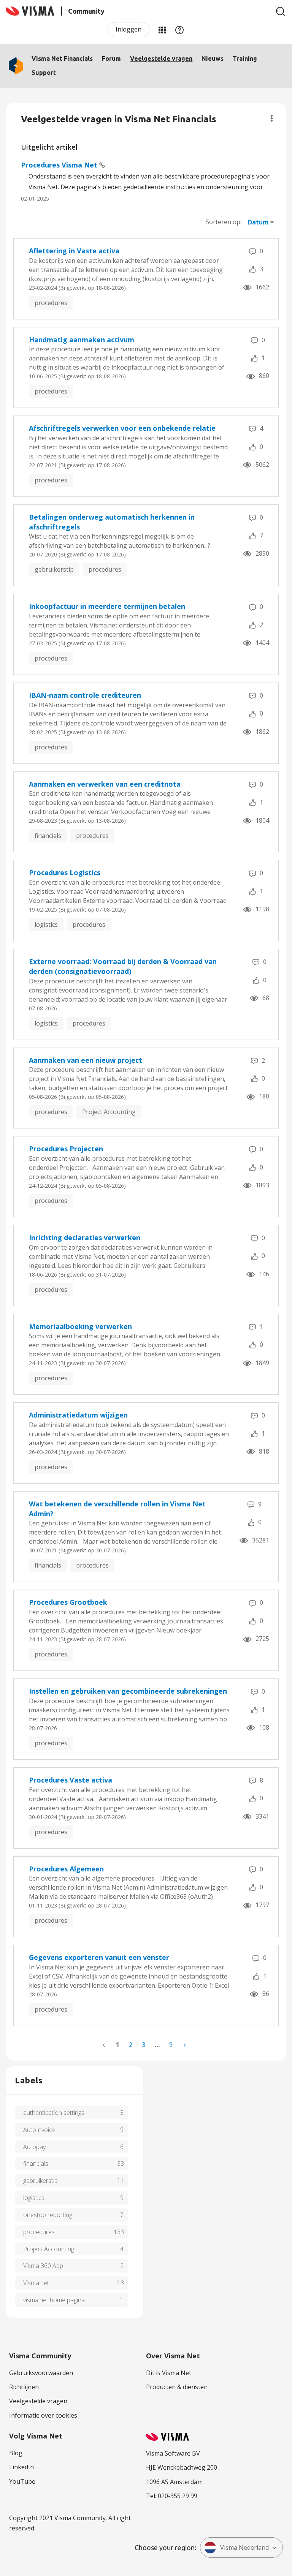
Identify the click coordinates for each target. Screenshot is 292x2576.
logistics (46, 925)
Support (44, 73)
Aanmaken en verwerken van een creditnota (105, 784)
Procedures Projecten (66, 1149)
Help (179, 30)
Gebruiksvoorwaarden (41, 2373)
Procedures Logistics (65, 872)
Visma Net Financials (62, 58)
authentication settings (54, 2113)
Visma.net (36, 2283)
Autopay (34, 2147)
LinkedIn (21, 2467)
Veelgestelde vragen (161, 58)
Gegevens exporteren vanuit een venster (99, 1957)
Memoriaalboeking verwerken (80, 1326)
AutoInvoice (39, 2130)
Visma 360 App (43, 2266)
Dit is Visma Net (169, 2373)
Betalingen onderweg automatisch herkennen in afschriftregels (112, 522)
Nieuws (213, 58)
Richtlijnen (24, 2387)
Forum (111, 58)
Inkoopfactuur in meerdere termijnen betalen (107, 606)
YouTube (22, 2481)
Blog (16, 2453)
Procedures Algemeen (66, 1869)
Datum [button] (258, 222)
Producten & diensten (177, 2387)
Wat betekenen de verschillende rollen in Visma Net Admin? (117, 1509)
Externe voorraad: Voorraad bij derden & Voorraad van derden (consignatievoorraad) (123, 966)
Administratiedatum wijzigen (78, 1415)
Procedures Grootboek (68, 1602)
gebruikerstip (54, 569)
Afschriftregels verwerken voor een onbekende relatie (122, 428)
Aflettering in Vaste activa (74, 251)
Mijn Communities (162, 30)
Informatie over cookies (43, 2415)
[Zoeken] (281, 11)
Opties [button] (272, 118)
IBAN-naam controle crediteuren (85, 695)
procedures (51, 303)
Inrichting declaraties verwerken (85, 1237)
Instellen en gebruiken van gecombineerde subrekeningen (128, 1691)
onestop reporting (48, 2215)
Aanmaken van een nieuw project (86, 1060)
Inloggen (129, 29)
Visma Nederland (244, 2548)
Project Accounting (109, 1112)
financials (48, 836)
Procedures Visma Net (60, 165)
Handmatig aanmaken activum (82, 340)
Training (245, 58)
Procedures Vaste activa (71, 1780)
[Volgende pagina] (184, 2045)
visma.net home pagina (54, 2300)
